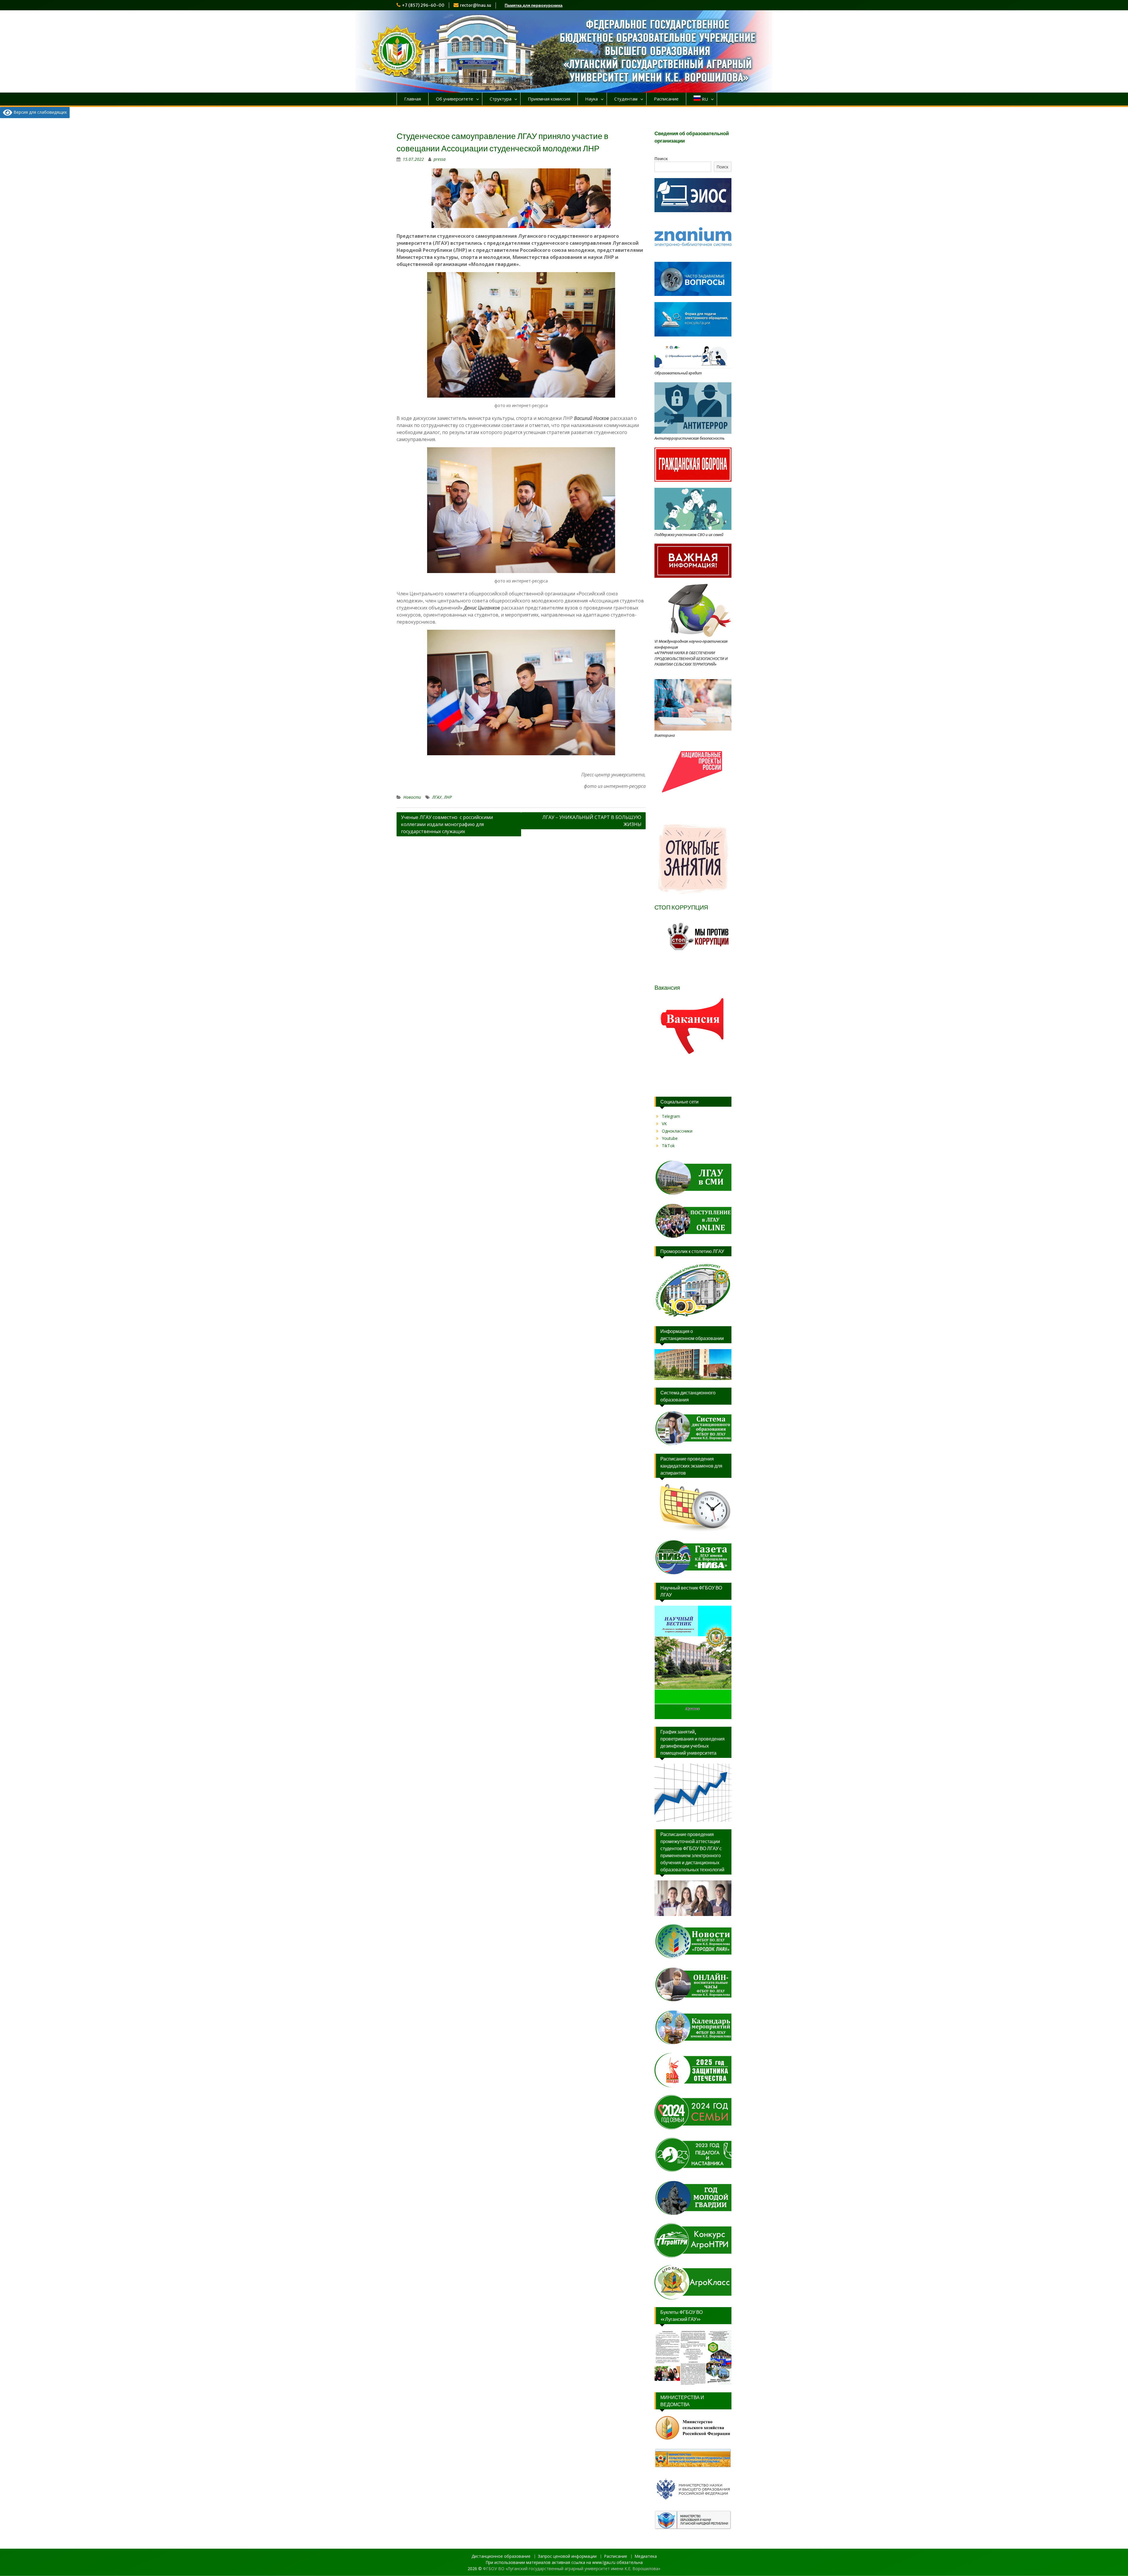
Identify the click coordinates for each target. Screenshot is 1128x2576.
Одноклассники (677, 1131)
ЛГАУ (437, 797)
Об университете (455, 99)
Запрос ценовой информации (567, 2556)
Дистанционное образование (501, 2556)
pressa (440, 159)
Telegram (671, 1116)
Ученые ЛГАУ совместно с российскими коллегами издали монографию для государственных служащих (447, 824)
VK (664, 1124)
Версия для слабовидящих (40, 112)
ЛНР (448, 797)
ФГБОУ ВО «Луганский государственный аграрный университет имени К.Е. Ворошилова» (572, 2569)
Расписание (666, 99)
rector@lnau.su (476, 5)
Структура (501, 99)
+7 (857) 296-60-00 (423, 5)
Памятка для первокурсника (534, 5)
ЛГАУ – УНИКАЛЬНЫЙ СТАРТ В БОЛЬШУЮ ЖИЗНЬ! (592, 821)
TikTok (668, 1146)
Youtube (670, 1138)
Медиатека (646, 2556)
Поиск (661, 159)
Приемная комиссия (549, 99)
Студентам (626, 99)
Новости (412, 797)
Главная (413, 99)
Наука (591, 99)
